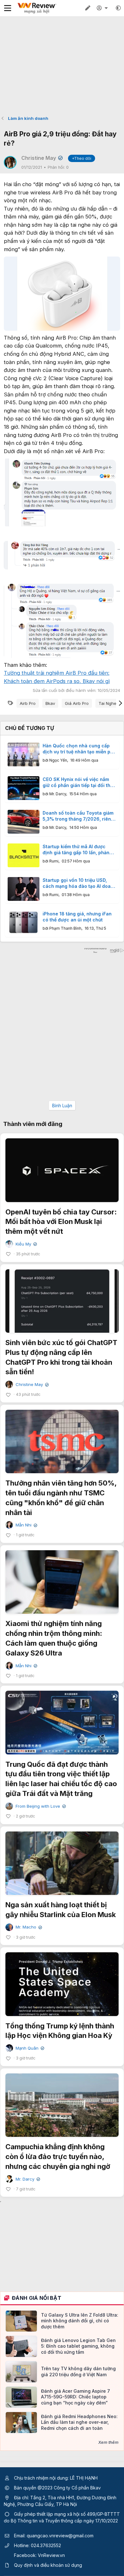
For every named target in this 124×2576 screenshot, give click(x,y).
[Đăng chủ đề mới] (88, 8)
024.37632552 (46, 2545)
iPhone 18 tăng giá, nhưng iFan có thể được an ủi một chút (77, 917)
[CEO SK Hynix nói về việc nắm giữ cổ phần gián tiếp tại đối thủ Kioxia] (24, 788)
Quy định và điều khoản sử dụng (48, 2565)
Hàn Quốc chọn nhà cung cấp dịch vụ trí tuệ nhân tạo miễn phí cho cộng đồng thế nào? (79, 749)
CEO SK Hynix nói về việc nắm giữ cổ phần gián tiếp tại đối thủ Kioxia (78, 783)
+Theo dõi (82, 158)
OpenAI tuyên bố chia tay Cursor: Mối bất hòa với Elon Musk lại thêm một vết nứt (61, 1222)
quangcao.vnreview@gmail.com (60, 2536)
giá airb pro (77, 703)
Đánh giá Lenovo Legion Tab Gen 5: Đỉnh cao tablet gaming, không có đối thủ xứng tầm (78, 2346)
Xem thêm (108, 2442)
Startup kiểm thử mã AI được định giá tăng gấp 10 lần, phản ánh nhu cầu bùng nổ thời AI (76, 850)
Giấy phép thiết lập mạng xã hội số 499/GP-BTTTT (67, 2514)
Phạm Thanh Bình (65, 928)
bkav (50, 703)
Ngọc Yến (58, 760)
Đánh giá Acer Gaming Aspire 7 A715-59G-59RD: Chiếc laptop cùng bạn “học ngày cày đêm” (76, 2397)
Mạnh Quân (29, 2048)
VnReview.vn (51, 2555)
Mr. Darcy (58, 794)
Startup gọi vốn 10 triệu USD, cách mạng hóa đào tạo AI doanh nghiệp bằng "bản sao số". (79, 883)
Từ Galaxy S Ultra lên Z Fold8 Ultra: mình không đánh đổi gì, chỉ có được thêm (80, 2321)
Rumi (54, 861)
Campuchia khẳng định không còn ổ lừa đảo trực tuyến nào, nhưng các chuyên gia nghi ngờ (58, 2156)
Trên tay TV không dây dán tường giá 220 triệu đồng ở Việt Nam (78, 2371)
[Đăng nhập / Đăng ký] (103, 8)
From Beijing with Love (40, 1806)
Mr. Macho (28, 1927)
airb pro (28, 703)
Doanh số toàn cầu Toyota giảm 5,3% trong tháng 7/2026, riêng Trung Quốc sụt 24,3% (78, 816)
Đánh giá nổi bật (37, 2298)
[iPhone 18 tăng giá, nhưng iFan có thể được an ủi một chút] (24, 923)
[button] (118, 8)
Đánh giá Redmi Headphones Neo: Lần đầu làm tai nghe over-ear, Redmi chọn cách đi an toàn (79, 2422)
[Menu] (8, 8)
